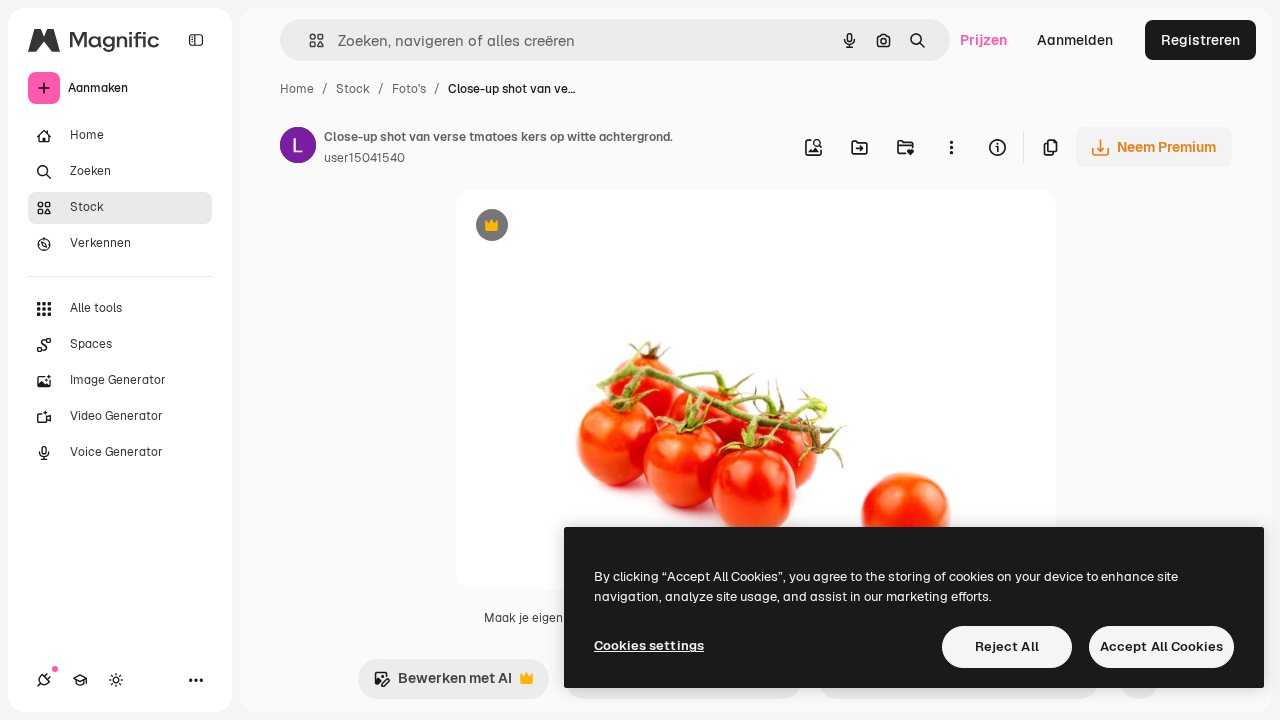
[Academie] (80, 680)
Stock (353, 89)
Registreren (1200, 40)
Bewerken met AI (442, 683)
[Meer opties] (951, 147)
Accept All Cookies (1161, 646)
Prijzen (983, 40)
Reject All (1007, 646)
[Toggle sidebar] (196, 40)
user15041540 (364, 158)
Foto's (409, 89)
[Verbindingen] (44, 680)
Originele (587, 227)
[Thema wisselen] (116, 680)
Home (297, 89)
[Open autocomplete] (308, 40)
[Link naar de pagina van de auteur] (298, 148)
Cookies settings (649, 645)
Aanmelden (1075, 40)
